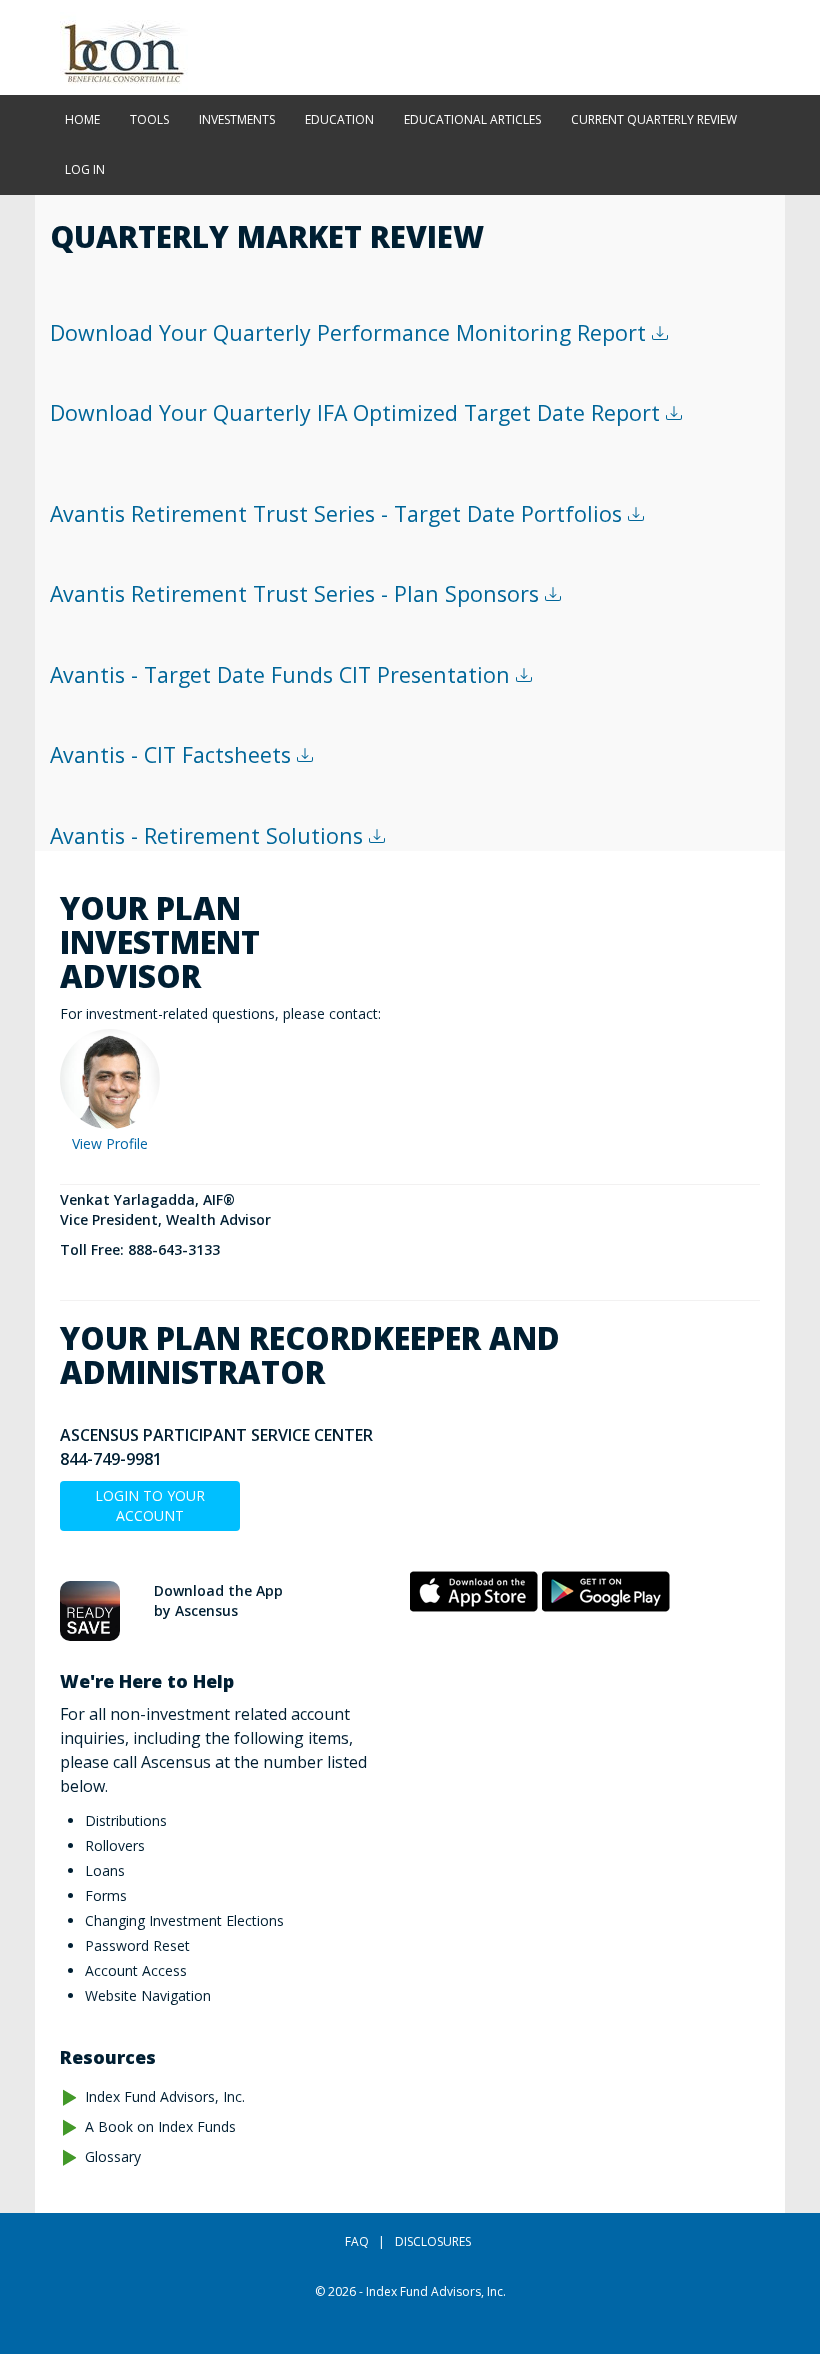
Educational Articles (472, 119)
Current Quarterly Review (654, 119)
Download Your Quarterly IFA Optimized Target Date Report (358, 412)
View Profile (110, 1143)
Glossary (113, 2156)
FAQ (357, 2241)
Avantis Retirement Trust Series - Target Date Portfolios (339, 513)
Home (82, 119)
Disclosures (433, 2241)
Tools (149, 119)
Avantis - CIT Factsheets (173, 754)
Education (339, 119)
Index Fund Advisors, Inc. (165, 2096)
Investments (237, 119)
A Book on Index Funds (160, 2126)
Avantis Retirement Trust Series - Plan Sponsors (297, 593)
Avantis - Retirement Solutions (209, 835)
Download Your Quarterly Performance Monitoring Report (351, 332)
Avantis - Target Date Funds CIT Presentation (283, 674)
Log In (85, 169)
